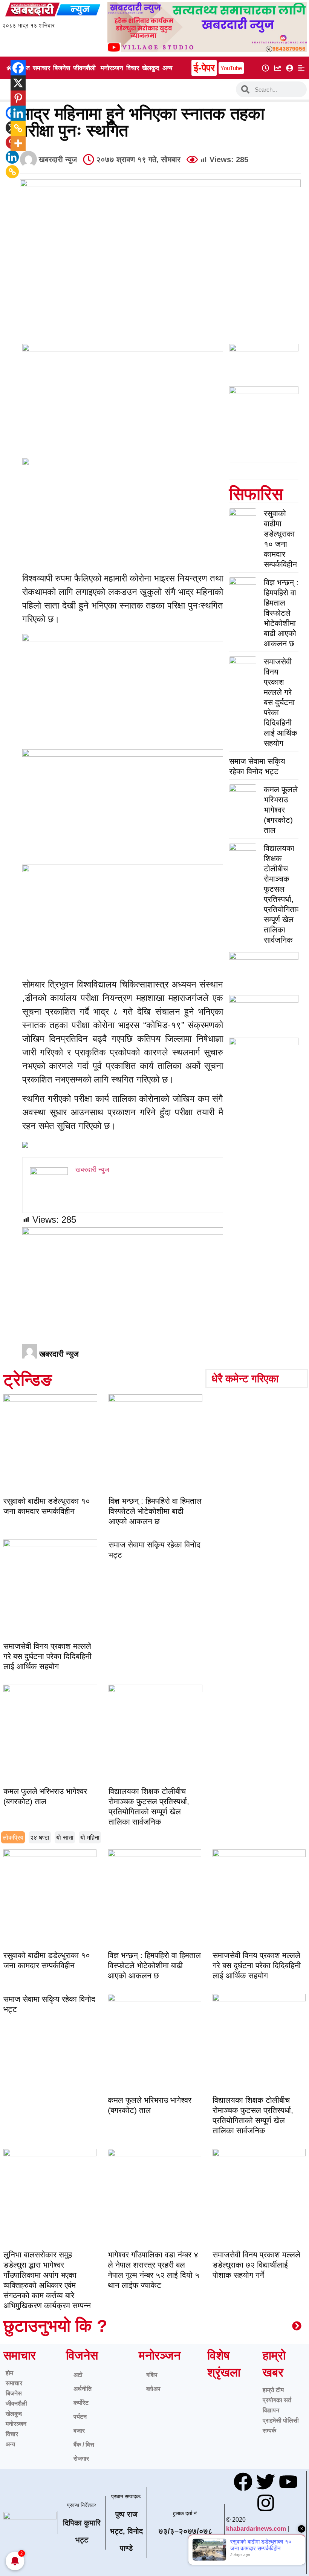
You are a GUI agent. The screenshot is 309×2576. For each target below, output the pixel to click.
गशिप (152, 2375)
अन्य (10, 2444)
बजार (79, 2431)
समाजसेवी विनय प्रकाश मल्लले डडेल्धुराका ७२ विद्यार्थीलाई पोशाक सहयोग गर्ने (256, 2265)
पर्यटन (80, 2417)
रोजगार (81, 2459)
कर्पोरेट (81, 2403)
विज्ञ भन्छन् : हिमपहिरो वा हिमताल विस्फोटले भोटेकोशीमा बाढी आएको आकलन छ (281, 613)
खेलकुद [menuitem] (151, 68)
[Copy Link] (12, 172)
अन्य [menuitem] (167, 68)
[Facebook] (13, 68)
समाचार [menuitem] (41, 68)
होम (9, 2373)
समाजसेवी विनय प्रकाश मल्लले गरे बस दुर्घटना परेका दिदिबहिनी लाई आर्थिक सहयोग (281, 702)
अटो (78, 2375)
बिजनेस (14, 2393)
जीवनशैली (16, 2403)
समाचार (14, 2383)
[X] (13, 83)
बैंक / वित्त (84, 2445)
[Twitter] (266, 2482)
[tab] (13, 1837)
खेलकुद (14, 2414)
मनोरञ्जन (16, 2424)
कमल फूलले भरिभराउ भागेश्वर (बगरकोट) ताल (281, 810)
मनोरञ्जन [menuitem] (112, 68)
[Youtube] (288, 2482)
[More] (13, 143)
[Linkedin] (12, 157)
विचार (12, 2434)
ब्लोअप (153, 2389)
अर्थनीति (83, 2389)
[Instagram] (266, 2503)
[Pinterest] (13, 98)
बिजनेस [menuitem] (62, 68)
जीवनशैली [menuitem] (84, 68)
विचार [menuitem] (133, 68)
